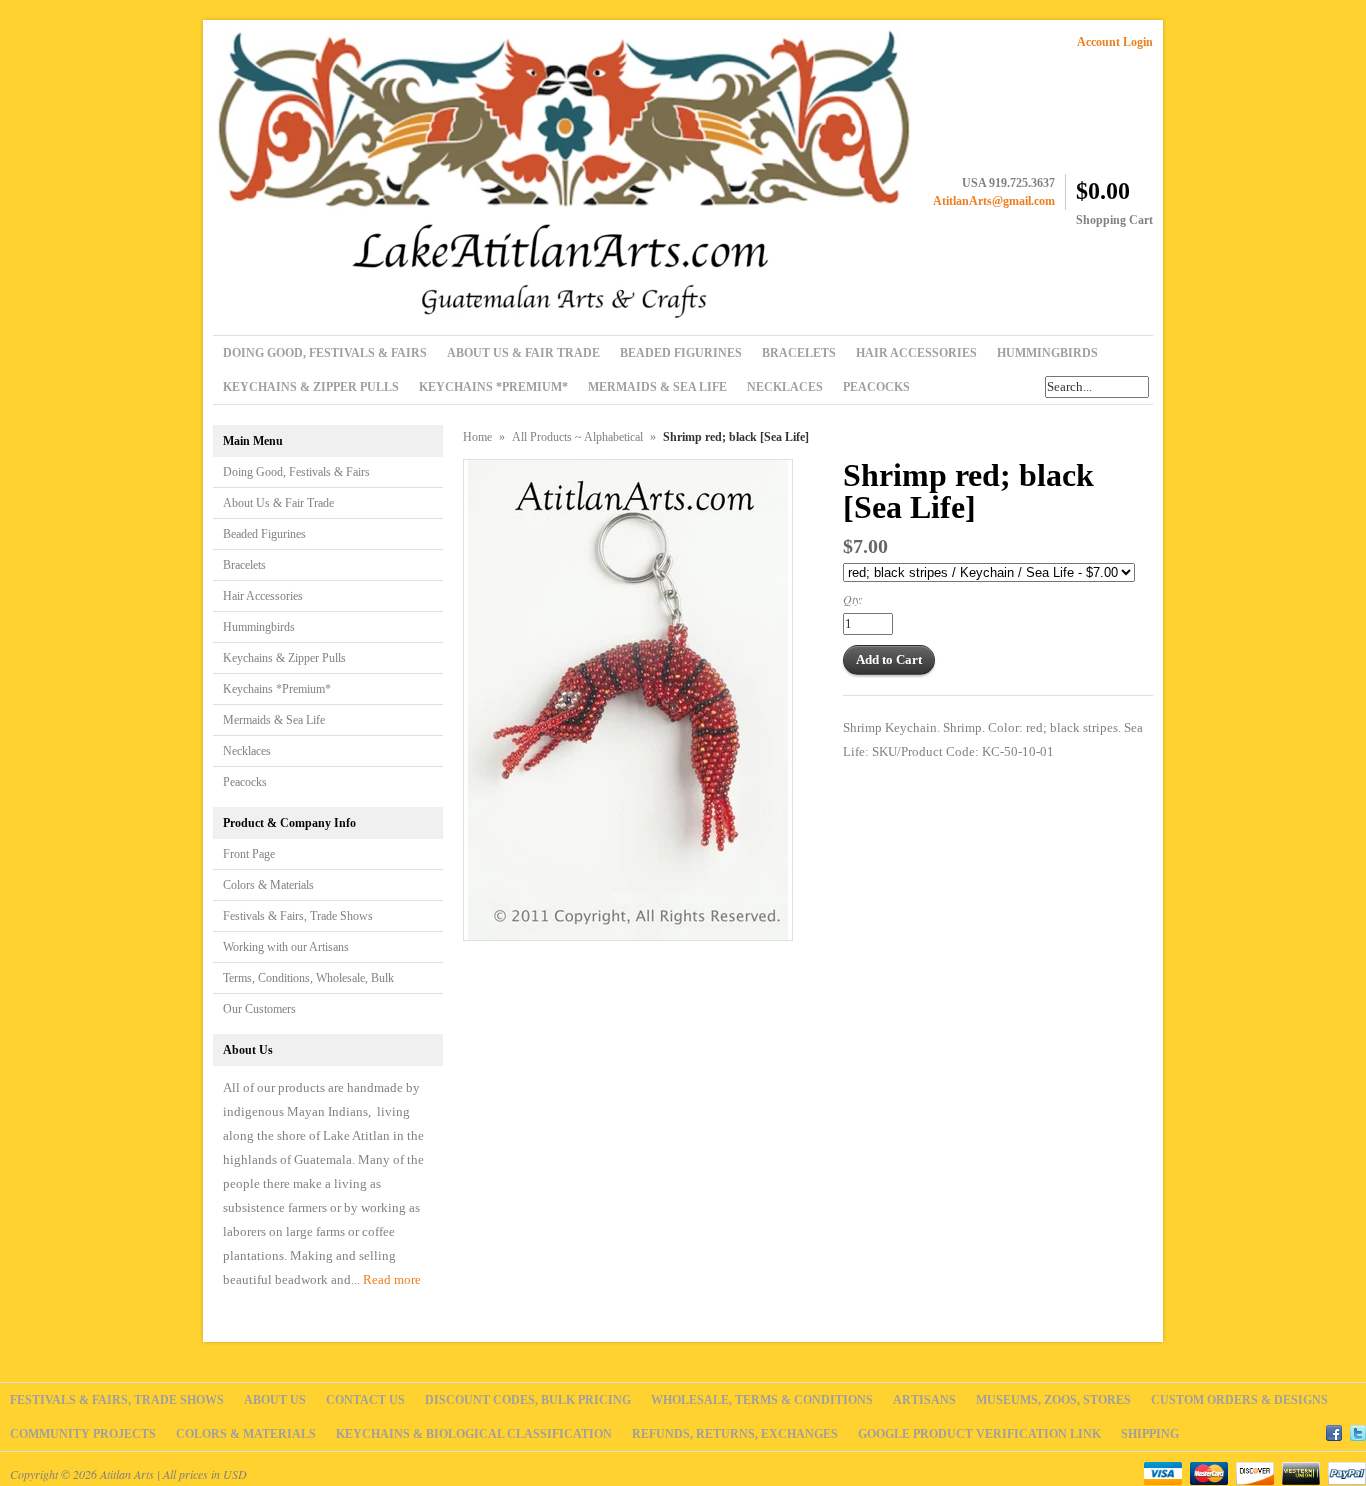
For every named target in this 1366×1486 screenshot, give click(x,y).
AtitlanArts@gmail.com (994, 201)
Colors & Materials (268, 885)
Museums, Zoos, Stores (1053, 1400)
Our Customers (259, 1009)
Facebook (1334, 1430)
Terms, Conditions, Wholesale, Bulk (308, 978)
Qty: (853, 599)
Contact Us (365, 1400)
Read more (392, 1279)
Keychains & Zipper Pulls (284, 658)
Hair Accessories (263, 596)
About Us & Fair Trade (278, 503)
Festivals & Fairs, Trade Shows (298, 916)
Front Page (249, 854)
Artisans (924, 1400)
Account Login (1115, 42)
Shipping (1150, 1434)
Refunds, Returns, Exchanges (735, 1434)
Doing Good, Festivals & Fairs (296, 472)
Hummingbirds (259, 627)
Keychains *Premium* (277, 689)
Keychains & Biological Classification (474, 1434)
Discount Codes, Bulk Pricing (528, 1400)
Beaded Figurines (264, 534)
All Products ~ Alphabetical (577, 437)
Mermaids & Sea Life (274, 720)
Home (477, 437)
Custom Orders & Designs (1239, 1400)
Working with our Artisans (286, 947)
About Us (275, 1400)
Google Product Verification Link (979, 1434)
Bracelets (244, 565)
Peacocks (245, 782)
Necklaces (247, 751)
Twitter (1358, 1430)
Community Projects (83, 1434)
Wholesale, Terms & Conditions (762, 1400)
